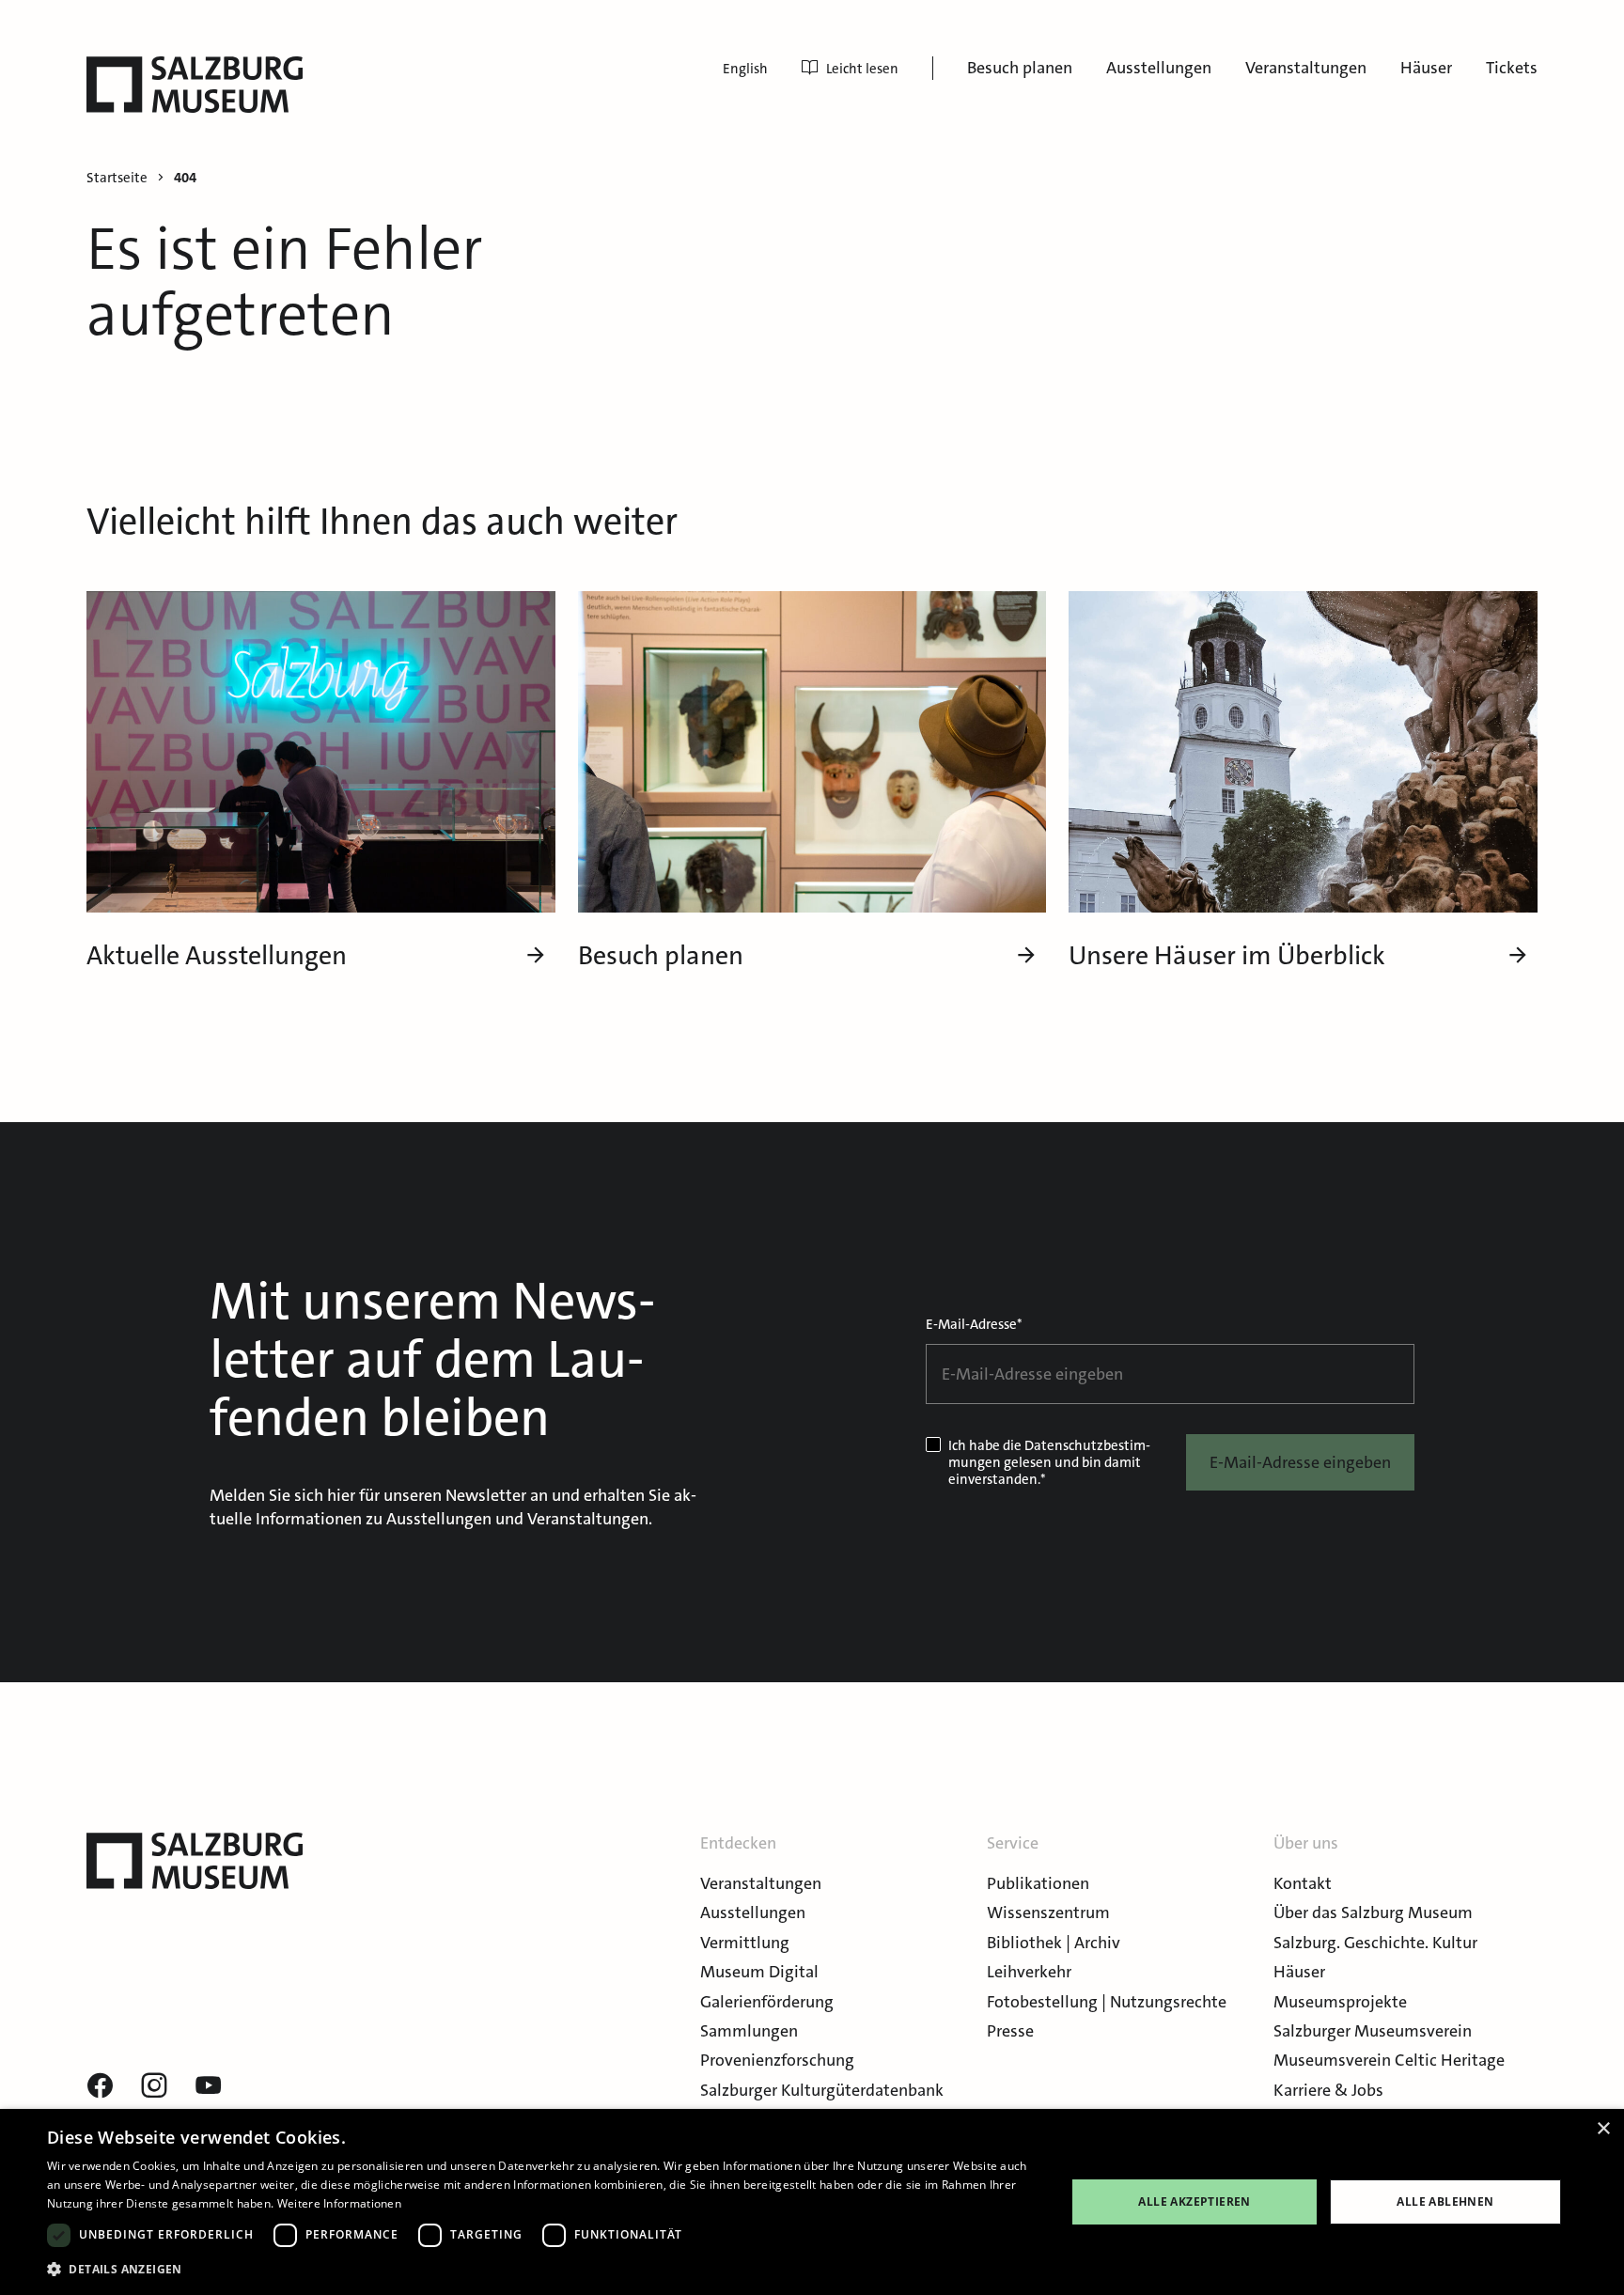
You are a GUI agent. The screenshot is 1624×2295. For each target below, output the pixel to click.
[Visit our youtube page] (209, 2086)
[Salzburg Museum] (195, 85)
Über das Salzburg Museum (1373, 1912)
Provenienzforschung (777, 2060)
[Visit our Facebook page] (100, 2086)
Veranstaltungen (1306, 68)
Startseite (117, 178)
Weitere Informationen (339, 2203)
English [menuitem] (745, 69)
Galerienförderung (767, 2002)
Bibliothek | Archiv (1054, 1943)
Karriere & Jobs (1328, 2090)
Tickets (1512, 68)
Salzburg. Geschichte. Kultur (1375, 1943)
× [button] (1603, 2129)
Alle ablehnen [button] (1445, 2201)
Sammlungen (749, 2031)
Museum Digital (759, 1972)
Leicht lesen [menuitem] (862, 69)
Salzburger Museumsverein (1373, 2031)
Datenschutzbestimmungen (1049, 1454)
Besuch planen (1020, 68)
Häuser (1426, 68)
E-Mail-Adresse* (974, 1324)
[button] (541, 2269)
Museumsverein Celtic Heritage (1389, 2060)
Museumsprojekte (1340, 2002)
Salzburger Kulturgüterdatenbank (822, 2090)
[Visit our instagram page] (154, 2086)
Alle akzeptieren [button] (1194, 2201)
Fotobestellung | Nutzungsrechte (1107, 2002)
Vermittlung (745, 1943)
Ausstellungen (1159, 68)
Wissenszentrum (1048, 1912)
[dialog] (812, 2202)
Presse (1010, 2031)
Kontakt (1303, 1883)
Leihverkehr (1029, 1972)
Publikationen (1038, 1883)
